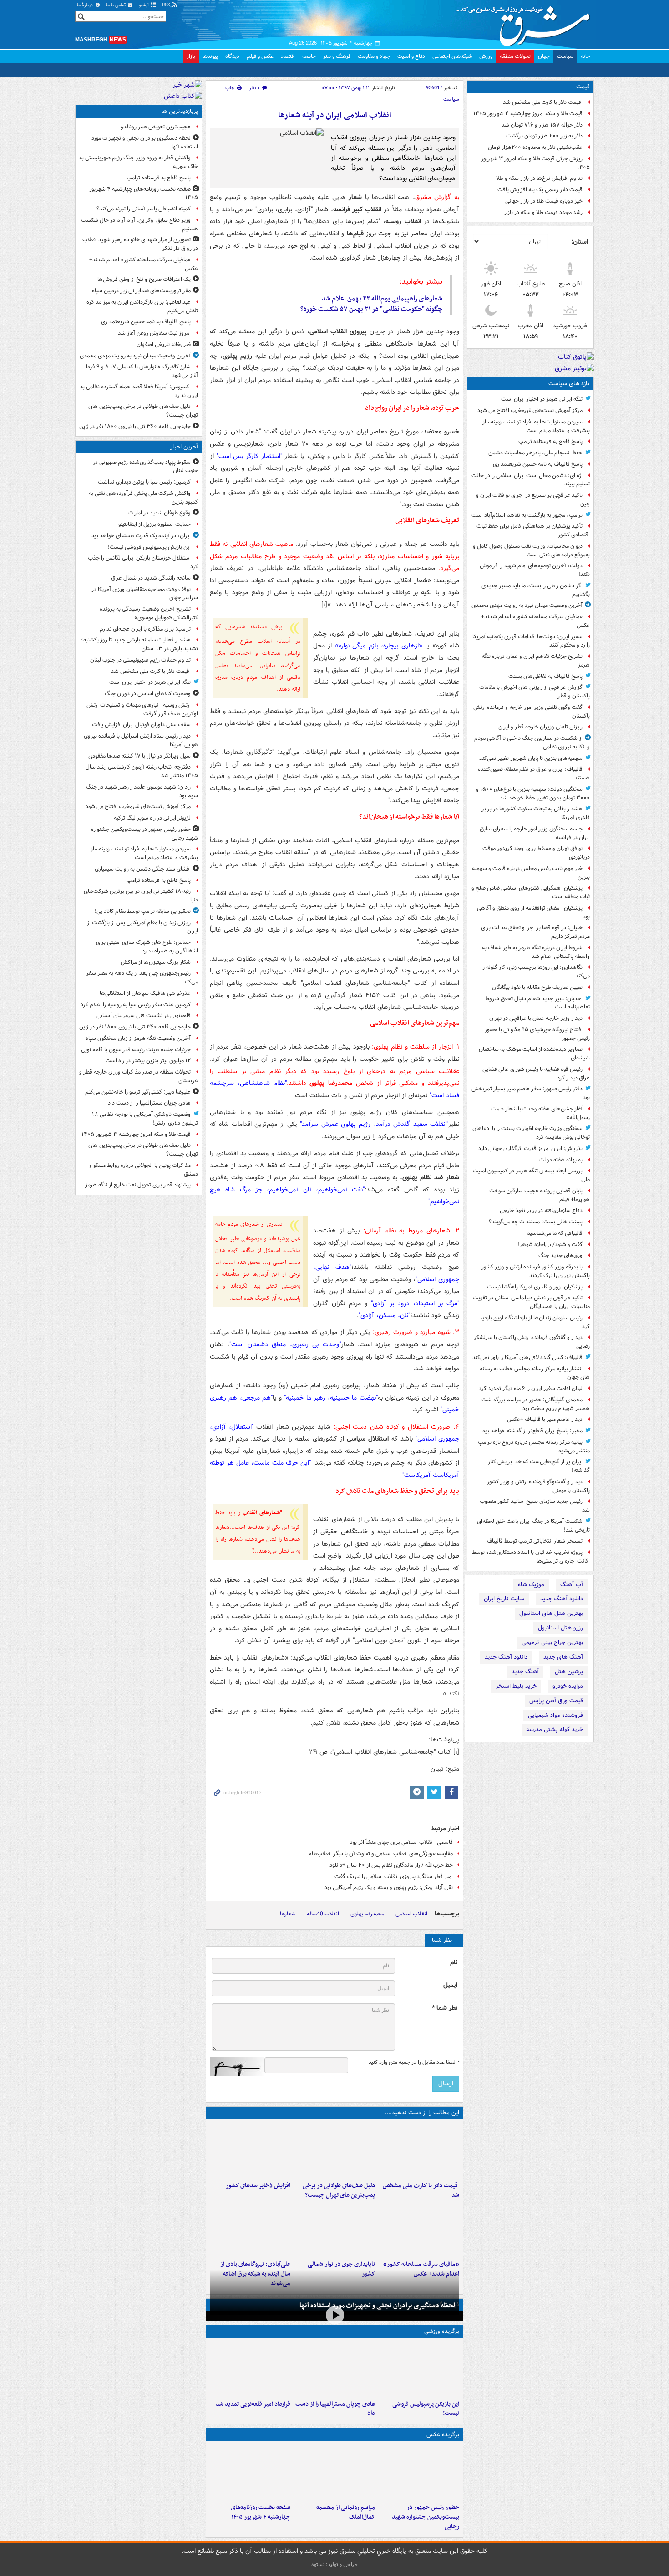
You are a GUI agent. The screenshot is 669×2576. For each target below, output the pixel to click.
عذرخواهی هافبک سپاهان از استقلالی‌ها (145, 993)
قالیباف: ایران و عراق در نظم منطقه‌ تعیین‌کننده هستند (534, 774)
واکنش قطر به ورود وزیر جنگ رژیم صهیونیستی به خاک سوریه (139, 162)
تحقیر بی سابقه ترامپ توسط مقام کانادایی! (143, 911)
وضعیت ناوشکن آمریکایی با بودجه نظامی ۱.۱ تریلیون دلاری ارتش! (145, 1119)
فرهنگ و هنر (337, 56)
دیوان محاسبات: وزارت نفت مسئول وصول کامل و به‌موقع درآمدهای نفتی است (531, 550)
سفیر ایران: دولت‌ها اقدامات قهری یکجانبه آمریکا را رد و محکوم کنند (531, 641)
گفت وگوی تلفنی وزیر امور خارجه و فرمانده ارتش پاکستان (532, 712)
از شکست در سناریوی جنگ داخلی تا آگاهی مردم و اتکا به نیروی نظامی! (532, 743)
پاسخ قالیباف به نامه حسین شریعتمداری (538, 464)
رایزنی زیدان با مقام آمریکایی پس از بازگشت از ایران (142, 927)
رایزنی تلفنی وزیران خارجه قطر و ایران (540, 727)
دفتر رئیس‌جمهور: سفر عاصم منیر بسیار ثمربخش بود (531, 1093)
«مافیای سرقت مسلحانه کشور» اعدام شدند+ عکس (535, 621)
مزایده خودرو (568, 1686)
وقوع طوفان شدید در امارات (160, 513)
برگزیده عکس (443, 2435)
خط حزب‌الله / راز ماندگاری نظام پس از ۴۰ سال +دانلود (391, 1865)
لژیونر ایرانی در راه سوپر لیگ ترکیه (152, 818)
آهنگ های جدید (563, 1657)
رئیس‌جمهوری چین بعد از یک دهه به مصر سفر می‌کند (142, 977)
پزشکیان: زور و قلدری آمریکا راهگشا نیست (535, 1287)
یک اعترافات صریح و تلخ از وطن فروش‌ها (144, 279)
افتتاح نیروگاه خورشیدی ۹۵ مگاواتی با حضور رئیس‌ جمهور (537, 1034)
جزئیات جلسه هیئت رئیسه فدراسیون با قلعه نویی (136, 1050)
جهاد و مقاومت (374, 56)
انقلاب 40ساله (323, 1914)
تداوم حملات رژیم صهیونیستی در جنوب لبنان (140, 660)
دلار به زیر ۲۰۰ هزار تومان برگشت (544, 136)
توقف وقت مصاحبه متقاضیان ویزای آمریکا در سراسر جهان (145, 594)
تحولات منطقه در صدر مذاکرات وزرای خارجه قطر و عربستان (139, 1076)
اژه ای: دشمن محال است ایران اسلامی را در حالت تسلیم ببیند (531, 480)
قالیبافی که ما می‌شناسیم (555, 1233)
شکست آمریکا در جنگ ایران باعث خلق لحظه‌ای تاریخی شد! (533, 1526)
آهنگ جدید (525, 1672)
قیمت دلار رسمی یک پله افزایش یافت (540, 190)
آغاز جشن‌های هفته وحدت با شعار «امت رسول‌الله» (540, 1113)
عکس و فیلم (260, 56)
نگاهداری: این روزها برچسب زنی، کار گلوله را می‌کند (536, 972)
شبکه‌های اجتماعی (452, 56)
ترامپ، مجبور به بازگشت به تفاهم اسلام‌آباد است (527, 515)
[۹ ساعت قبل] (419, 2229)
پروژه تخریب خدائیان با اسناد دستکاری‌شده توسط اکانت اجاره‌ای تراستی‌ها (531, 1557)
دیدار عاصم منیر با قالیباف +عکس (545, 1419)
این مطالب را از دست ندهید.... (422, 2113)
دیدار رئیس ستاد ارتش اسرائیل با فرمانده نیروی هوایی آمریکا (141, 740)
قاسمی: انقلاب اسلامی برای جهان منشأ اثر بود (401, 1842)
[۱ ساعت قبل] (419, 2150)
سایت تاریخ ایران (504, 1599)
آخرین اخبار (184, 447)
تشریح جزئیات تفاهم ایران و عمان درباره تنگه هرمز (536, 661)
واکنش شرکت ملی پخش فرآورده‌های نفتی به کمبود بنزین (143, 498)
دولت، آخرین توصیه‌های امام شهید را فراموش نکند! (535, 570)
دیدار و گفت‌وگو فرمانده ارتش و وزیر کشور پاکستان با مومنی (538, 1486)
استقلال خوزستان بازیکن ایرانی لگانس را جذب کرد (143, 562)
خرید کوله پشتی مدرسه (555, 1729)
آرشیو (144, 5)
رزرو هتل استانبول (560, 1628)
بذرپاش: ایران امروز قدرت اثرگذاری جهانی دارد (530, 1148)
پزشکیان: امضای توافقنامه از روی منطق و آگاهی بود (533, 912)
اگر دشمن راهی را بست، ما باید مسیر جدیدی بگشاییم (536, 590)
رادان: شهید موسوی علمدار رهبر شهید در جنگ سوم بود (142, 791)
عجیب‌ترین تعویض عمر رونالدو (156, 127)
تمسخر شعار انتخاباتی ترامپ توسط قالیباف (535, 1541)
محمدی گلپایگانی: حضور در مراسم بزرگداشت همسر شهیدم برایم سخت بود (536, 1404)
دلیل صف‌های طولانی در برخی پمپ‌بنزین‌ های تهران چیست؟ (339, 2190)
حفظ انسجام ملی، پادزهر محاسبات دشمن (535, 453)
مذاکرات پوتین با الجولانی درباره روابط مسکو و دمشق (144, 1170)
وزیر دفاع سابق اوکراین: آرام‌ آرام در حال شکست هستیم (139, 224)
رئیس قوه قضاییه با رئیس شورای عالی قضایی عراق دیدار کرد (536, 1074)
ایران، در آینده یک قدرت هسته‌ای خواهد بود (141, 536)
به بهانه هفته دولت (561, 1160)
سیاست (565, 56)
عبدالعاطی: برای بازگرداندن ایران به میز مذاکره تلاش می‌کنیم (142, 306)
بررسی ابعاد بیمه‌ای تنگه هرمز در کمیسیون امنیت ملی (531, 1175)
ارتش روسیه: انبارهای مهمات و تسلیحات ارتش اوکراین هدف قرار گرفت (142, 709)
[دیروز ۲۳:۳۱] (250, 2229)
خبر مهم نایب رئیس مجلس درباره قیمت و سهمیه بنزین (531, 873)
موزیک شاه (531, 1585)
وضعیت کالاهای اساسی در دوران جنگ (148, 694)
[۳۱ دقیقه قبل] (419, 2369)
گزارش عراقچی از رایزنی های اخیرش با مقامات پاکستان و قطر (535, 692)
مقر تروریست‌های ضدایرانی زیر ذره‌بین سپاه (141, 291)
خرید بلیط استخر (516, 1686)
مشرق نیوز (526, 23)
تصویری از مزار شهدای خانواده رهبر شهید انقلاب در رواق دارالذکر (140, 244)
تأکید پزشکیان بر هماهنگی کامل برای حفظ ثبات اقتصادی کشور (533, 530)
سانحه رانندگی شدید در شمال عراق (151, 578)
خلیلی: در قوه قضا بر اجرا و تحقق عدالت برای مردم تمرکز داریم (535, 932)
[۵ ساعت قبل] (250, 2369)
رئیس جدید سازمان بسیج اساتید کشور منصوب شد (535, 1506)
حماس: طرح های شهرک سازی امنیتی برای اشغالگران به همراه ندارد (147, 947)
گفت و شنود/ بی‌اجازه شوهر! (550, 1245)
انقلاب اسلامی (411, 1914)
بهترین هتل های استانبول (551, 1613)
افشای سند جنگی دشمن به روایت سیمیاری (143, 869)
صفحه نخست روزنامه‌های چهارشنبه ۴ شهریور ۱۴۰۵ (261, 2512)
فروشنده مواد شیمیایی (555, 1715)
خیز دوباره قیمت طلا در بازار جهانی (544, 201)
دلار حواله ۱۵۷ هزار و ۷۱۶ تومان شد (542, 125)
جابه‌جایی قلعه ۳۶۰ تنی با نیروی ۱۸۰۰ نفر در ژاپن (135, 426)
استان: (580, 242)
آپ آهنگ (572, 1585)
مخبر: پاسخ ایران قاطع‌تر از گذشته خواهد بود (532, 1431)
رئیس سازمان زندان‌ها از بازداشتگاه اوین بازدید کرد (535, 1322)
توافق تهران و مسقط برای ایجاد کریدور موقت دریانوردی (536, 853)
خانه (585, 56)
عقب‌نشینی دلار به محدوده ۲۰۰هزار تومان (535, 147)
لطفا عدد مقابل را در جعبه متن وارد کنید (414, 2062)
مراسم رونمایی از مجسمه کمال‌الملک (345, 2512)
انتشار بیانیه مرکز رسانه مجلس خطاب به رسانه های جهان (535, 1373)
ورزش (486, 56)
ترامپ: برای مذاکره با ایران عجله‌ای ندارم (145, 629)
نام (454, 1963)
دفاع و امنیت (411, 56)
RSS (167, 5)
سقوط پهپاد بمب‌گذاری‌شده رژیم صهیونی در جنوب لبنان (145, 467)
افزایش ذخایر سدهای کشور (258, 2186)
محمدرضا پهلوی (367, 1914)
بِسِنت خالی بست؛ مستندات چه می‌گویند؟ (536, 1222)
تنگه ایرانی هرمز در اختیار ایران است (542, 399)
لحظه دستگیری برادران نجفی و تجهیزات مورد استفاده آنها (378, 2306)
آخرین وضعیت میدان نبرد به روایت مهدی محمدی (527, 605)
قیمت (583, 87)
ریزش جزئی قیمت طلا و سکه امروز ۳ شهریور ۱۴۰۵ (535, 163)
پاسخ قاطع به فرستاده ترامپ (550, 441)
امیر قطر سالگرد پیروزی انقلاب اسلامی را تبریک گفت (394, 1876)
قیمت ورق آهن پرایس (556, 1701)
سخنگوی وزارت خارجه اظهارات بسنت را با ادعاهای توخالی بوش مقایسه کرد (531, 1133)
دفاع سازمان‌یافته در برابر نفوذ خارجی (541, 1210)
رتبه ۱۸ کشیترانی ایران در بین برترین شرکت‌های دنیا (141, 896)
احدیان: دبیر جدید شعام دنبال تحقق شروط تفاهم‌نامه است (537, 1003)
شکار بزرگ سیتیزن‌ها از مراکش (156, 962)
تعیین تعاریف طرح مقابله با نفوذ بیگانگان (537, 987)
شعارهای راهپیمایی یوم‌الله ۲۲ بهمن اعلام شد (382, 299)
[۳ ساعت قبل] (334, 2150)
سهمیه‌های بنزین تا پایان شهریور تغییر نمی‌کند (531, 758)
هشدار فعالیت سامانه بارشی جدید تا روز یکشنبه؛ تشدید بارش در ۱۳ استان (139, 644)
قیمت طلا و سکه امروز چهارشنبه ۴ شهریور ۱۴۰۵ (528, 114)
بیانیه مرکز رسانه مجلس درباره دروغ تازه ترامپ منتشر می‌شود (534, 1446)
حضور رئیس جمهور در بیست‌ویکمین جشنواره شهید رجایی (426, 2517)
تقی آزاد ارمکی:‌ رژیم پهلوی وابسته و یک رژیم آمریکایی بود (389, 1887)
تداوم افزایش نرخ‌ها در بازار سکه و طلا (539, 178)
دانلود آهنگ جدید (562, 1599)
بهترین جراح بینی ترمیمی (552, 1642)
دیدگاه (232, 56)
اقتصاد (288, 56)
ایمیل (450, 1985)
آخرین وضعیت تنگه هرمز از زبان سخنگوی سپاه (138, 1038)
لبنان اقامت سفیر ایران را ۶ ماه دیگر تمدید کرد (531, 1388)
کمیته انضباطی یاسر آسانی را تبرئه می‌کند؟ (144, 209)
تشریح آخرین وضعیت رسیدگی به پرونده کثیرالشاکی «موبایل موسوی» (149, 613)
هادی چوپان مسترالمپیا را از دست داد (335, 2409)
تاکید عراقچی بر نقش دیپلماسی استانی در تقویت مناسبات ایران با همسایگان (531, 1302)
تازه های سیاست (569, 384)
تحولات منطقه (515, 56)
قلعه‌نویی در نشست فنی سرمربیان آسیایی (144, 1016)
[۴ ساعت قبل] (250, 2150)
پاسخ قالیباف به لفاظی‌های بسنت (545, 676)
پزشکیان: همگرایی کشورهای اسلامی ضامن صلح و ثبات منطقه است (531, 892)
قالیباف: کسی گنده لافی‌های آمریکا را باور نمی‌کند (527, 1357)
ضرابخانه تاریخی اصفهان (164, 344)
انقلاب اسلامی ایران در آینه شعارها (335, 115)
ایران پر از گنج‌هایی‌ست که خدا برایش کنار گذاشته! (539, 1466)
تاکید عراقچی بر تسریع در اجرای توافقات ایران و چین (533, 499)
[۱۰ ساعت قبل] (250, 2472)
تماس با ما (117, 5)
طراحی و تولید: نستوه (334, 2564)
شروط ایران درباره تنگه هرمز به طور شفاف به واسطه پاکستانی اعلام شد (536, 952)
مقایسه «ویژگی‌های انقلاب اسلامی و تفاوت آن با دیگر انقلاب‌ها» (381, 1854)
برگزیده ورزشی (442, 2331)
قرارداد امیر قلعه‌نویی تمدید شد (253, 2404)
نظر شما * (445, 2008)
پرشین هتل (569, 1672)
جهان (544, 56)
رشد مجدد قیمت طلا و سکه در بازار (543, 212)
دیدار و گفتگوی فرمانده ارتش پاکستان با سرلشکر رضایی (532, 1342)
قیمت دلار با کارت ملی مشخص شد (543, 102)
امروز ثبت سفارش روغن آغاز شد (154, 333)
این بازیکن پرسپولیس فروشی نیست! (426, 2409)
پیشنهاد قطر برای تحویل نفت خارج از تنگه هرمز (138, 1185)
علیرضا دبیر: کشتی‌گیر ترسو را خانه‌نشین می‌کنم (138, 1092)
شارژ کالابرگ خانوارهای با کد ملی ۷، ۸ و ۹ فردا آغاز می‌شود (142, 371)
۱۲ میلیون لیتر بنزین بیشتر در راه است (148, 1061)
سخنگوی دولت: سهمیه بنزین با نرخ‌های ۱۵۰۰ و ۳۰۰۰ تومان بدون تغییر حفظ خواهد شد (533, 794)
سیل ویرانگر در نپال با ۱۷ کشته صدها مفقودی (139, 756)
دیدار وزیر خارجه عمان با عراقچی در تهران (536, 1018)
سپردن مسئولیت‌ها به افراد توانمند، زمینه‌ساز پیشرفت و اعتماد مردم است (536, 426)
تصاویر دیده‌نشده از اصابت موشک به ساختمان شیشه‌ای (534, 1054)
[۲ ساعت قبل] (419, 2472)
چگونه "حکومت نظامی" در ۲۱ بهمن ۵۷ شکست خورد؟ (371, 309)
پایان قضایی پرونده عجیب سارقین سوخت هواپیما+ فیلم (540, 1195)
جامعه (309, 56)
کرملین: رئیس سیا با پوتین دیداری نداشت (144, 482)
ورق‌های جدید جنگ (560, 1255)
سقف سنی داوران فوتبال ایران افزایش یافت (141, 725)
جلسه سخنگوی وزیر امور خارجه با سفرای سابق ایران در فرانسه (535, 833)
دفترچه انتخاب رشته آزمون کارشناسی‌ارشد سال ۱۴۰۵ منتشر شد (142, 771)
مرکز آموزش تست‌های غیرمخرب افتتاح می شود (530, 410)
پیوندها (210, 56)
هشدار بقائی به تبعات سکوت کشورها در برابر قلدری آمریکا (536, 813)
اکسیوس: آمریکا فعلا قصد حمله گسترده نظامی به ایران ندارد (139, 391)
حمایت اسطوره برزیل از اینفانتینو (155, 524)
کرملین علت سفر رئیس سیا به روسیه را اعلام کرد (136, 1005)
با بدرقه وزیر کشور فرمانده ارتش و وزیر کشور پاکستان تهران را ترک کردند (536, 1271)
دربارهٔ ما (86, 5)
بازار (191, 56)
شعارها (288, 1914)
